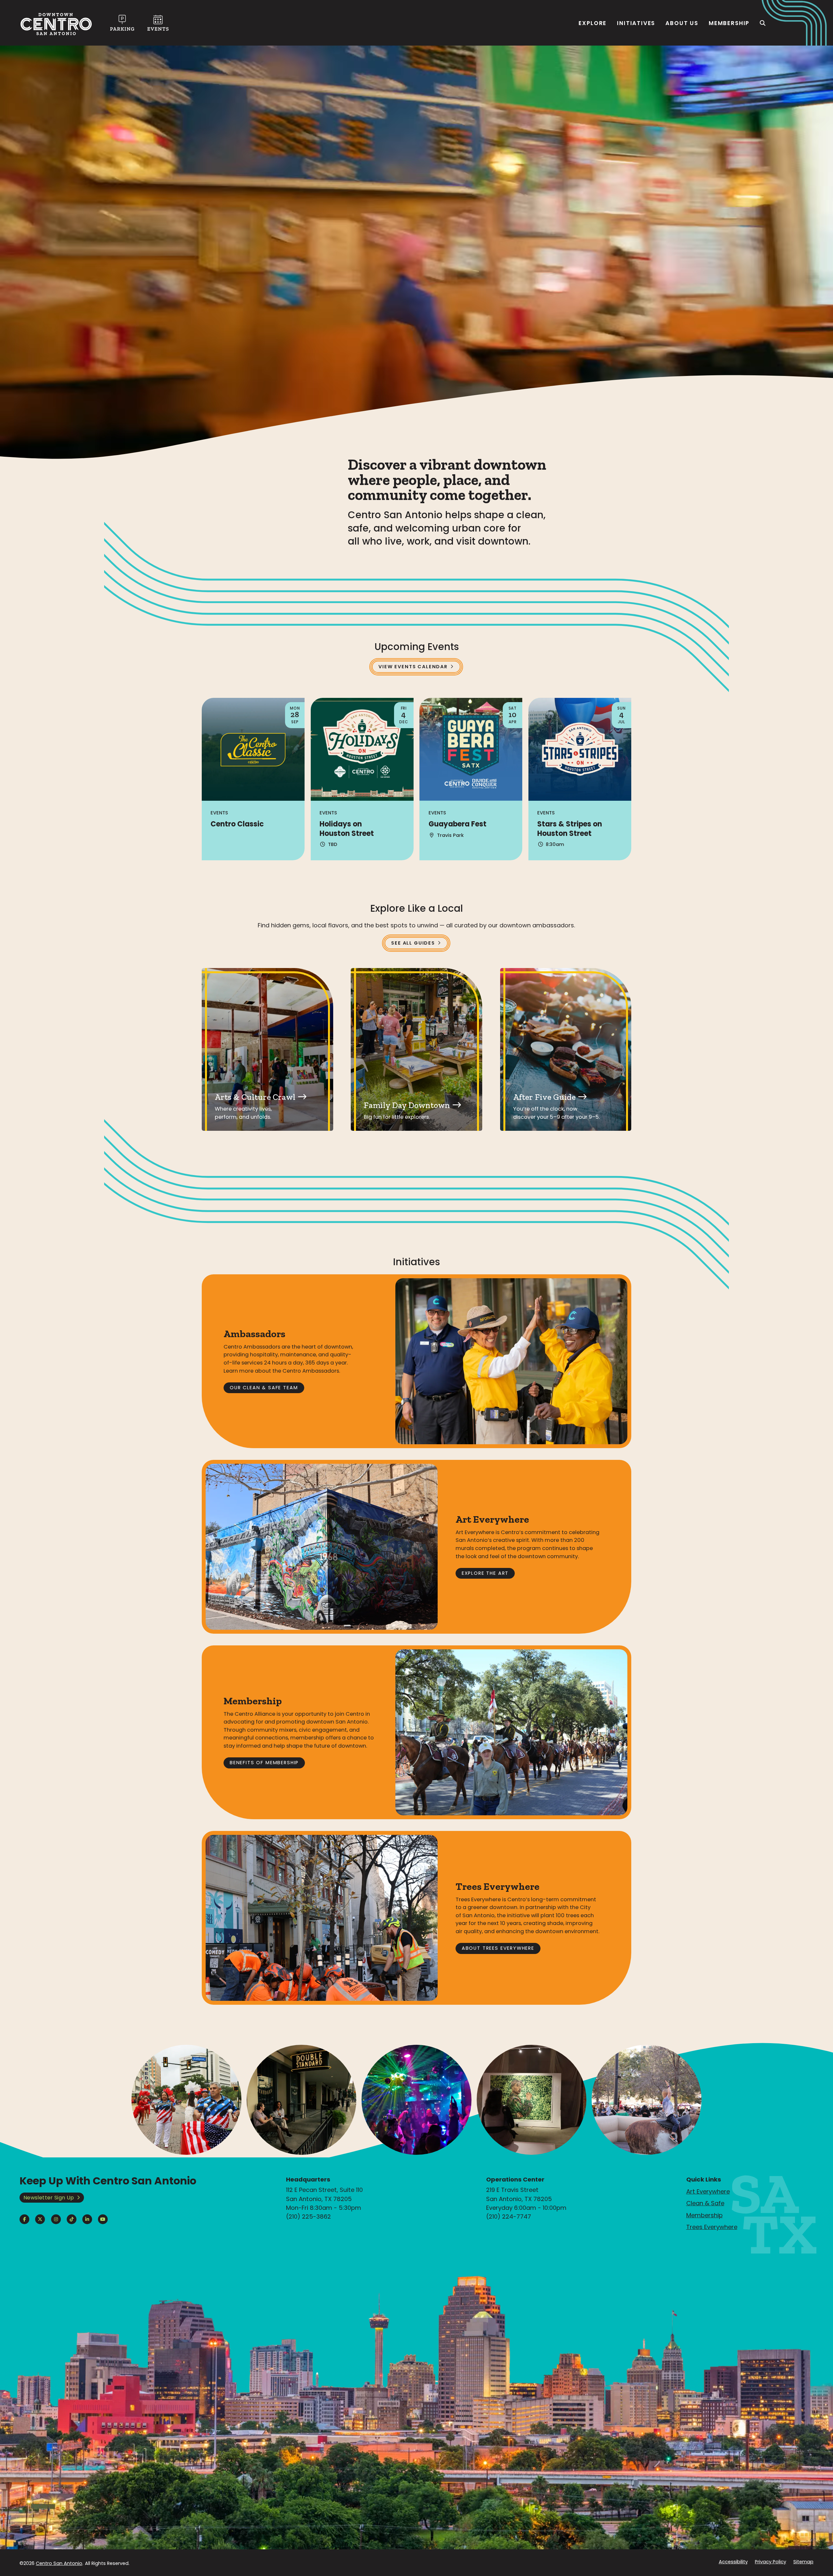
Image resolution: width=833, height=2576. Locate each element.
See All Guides (413, 943)
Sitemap (803, 2562)
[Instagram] (56, 2219)
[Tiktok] (72, 2219)
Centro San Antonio (59, 2563)
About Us (682, 23)
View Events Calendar (413, 667)
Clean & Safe (705, 2203)
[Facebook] (24, 2219)
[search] (763, 23)
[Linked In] (87, 2219)
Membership (729, 23)
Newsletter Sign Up (49, 2198)
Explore (593, 23)
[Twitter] (40, 2219)
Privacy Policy (771, 2562)
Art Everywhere (708, 2191)
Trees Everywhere (712, 2227)
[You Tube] (103, 2219)
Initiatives (636, 23)
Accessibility (733, 2562)
